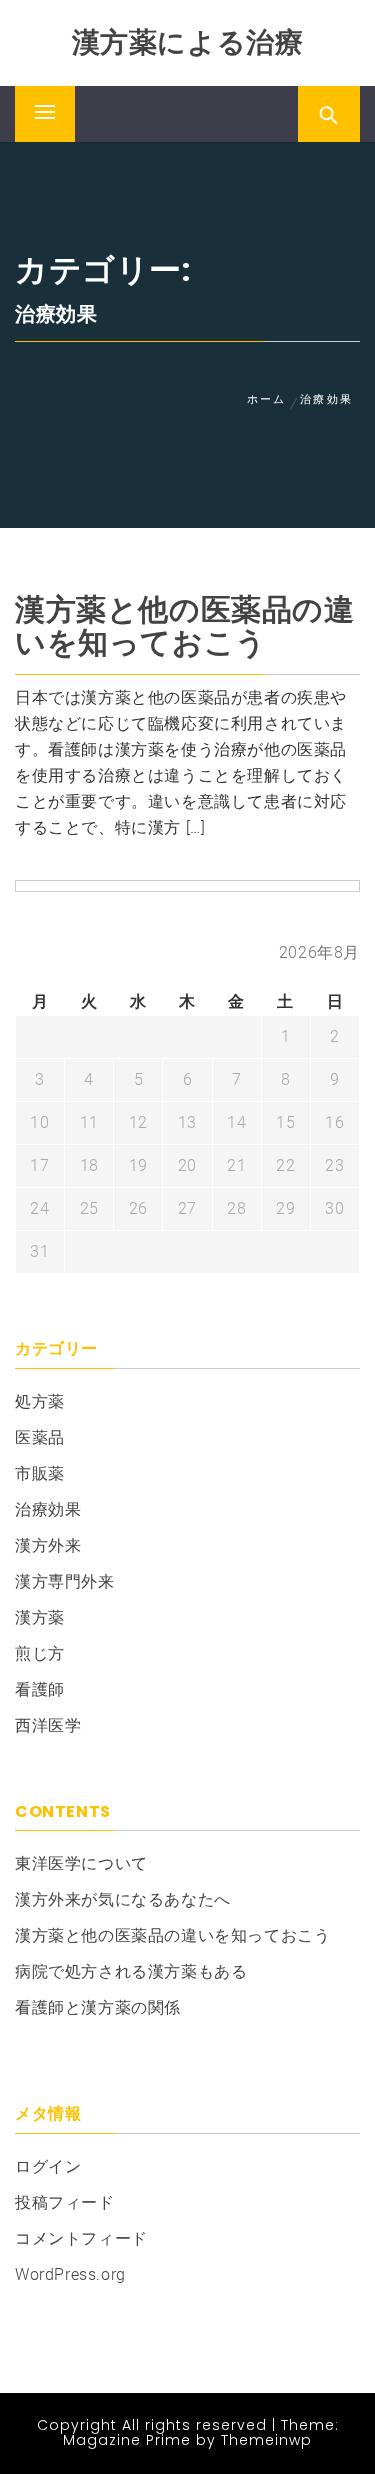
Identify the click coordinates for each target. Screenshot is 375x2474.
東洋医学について (81, 1863)
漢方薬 (40, 1617)
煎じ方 (40, 1653)
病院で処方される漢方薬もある (131, 1971)
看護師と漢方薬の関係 (98, 2007)
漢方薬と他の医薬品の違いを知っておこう (185, 626)
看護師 (40, 1689)
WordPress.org (70, 2274)
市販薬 (40, 1473)
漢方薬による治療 (188, 42)
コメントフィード (81, 2238)
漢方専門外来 (65, 1581)
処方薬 (40, 1401)
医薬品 (40, 1437)
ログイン (48, 2166)
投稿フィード (65, 2202)
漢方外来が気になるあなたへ (123, 1899)
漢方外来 (48, 1545)
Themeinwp (266, 2440)
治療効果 (48, 1509)
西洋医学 (48, 1725)
